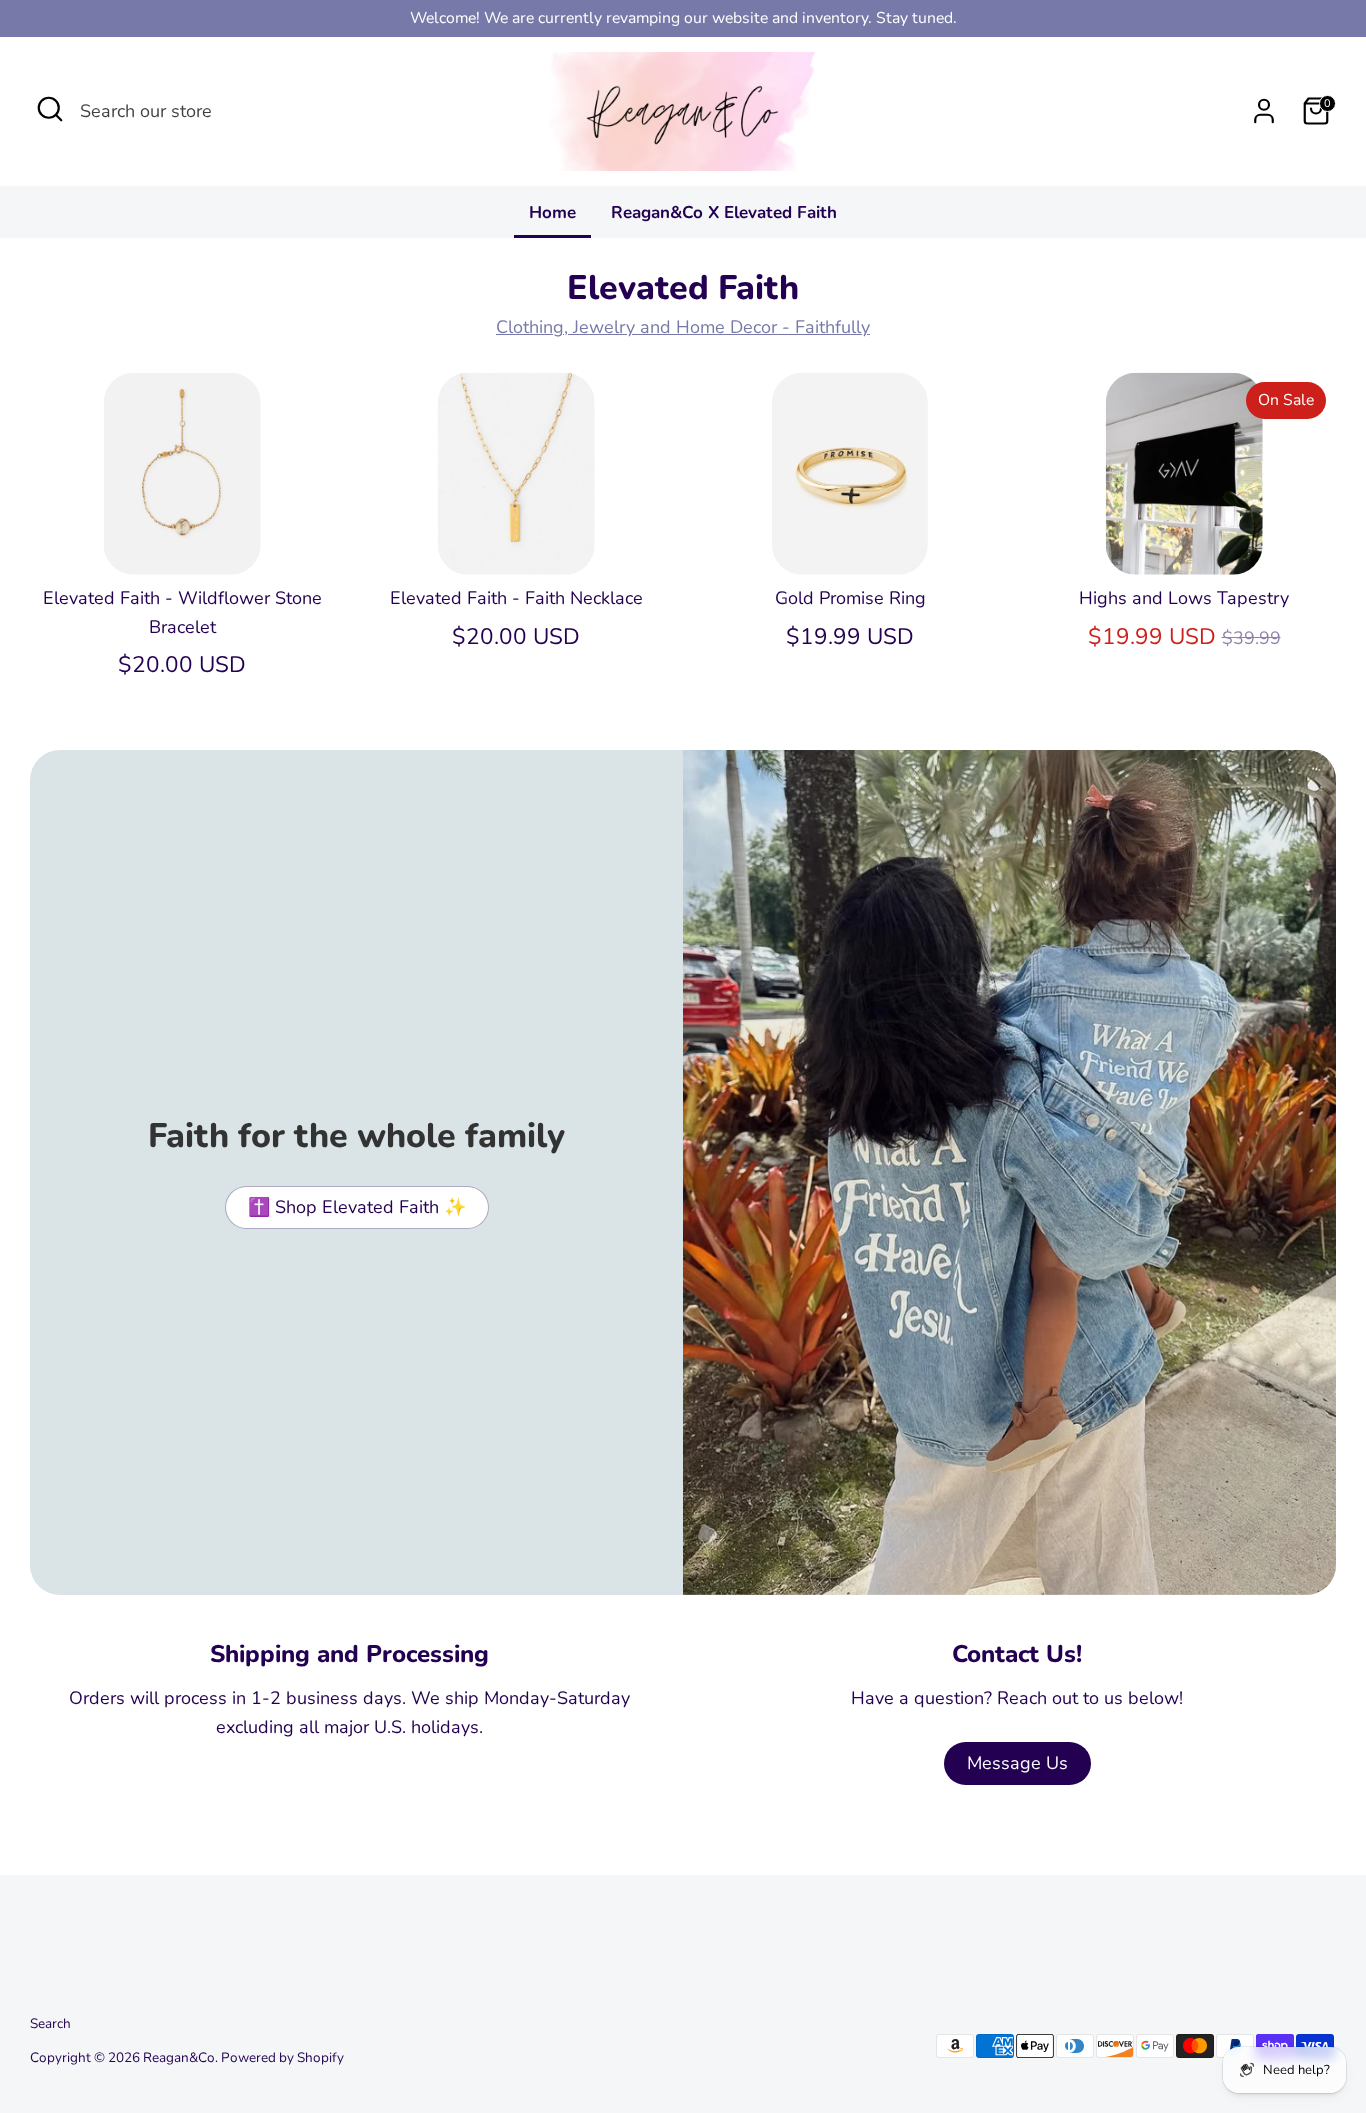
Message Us (1017, 1763)
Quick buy (183, 540)
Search (50, 2023)
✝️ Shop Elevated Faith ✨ (357, 1207)
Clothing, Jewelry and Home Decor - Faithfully (683, 327)
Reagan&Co (179, 2057)
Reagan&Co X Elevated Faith (724, 212)
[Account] (1264, 111)
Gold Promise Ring (850, 598)
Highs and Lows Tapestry (1184, 598)
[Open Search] (50, 109)
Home (552, 212)
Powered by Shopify (282, 2057)
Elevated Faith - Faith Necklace (516, 598)
